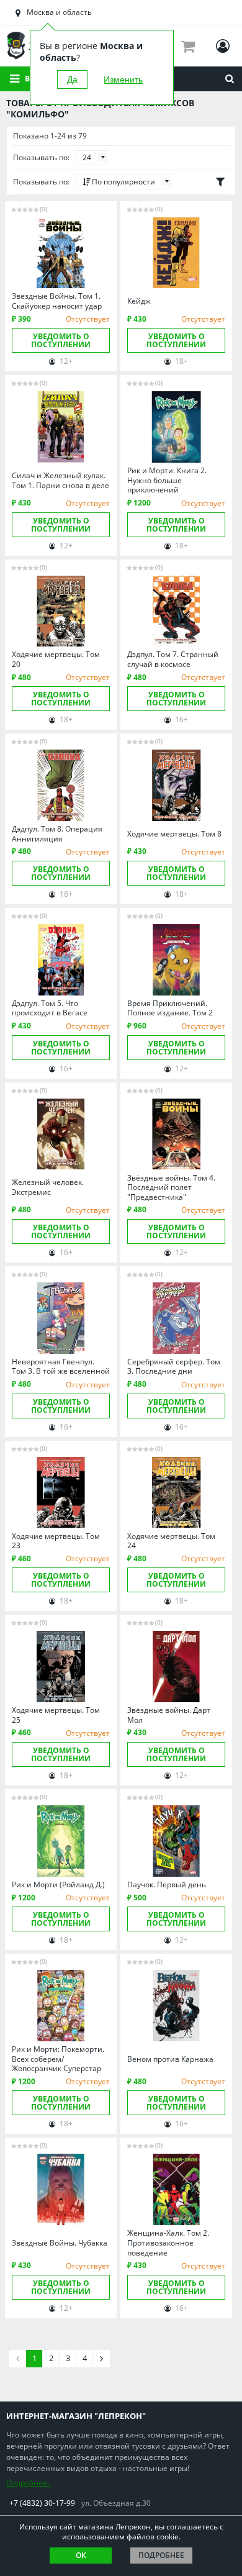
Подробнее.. (29, 2483)
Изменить (123, 79)
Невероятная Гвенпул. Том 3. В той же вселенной (61, 1367)
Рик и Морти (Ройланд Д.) (58, 1885)
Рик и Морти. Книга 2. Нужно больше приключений (167, 480)
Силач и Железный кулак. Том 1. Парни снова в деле (60, 480)
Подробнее (161, 2555)
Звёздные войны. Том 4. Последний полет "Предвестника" (171, 1188)
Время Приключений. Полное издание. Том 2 (170, 1008)
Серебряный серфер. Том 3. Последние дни (174, 1367)
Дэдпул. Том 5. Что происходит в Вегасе (50, 1008)
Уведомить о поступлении (61, 340)
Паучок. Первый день (167, 1885)
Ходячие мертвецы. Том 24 (171, 1541)
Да (72, 79)
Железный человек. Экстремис (48, 1187)
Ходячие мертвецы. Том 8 (174, 834)
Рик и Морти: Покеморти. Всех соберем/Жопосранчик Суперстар (58, 2059)
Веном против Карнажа (170, 2059)
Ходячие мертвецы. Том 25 (56, 1715)
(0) (43, 209)
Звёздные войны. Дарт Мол (169, 1715)
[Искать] (230, 79)
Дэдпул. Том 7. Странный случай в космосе (173, 659)
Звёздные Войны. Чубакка (60, 2243)
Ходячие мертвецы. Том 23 (56, 1541)
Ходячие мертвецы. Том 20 (56, 659)
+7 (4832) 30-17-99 (42, 2503)
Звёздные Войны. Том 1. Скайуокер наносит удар (57, 301)
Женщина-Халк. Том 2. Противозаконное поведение (168, 2243)
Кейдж (139, 301)
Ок (81, 2555)
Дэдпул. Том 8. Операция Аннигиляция (57, 834)
